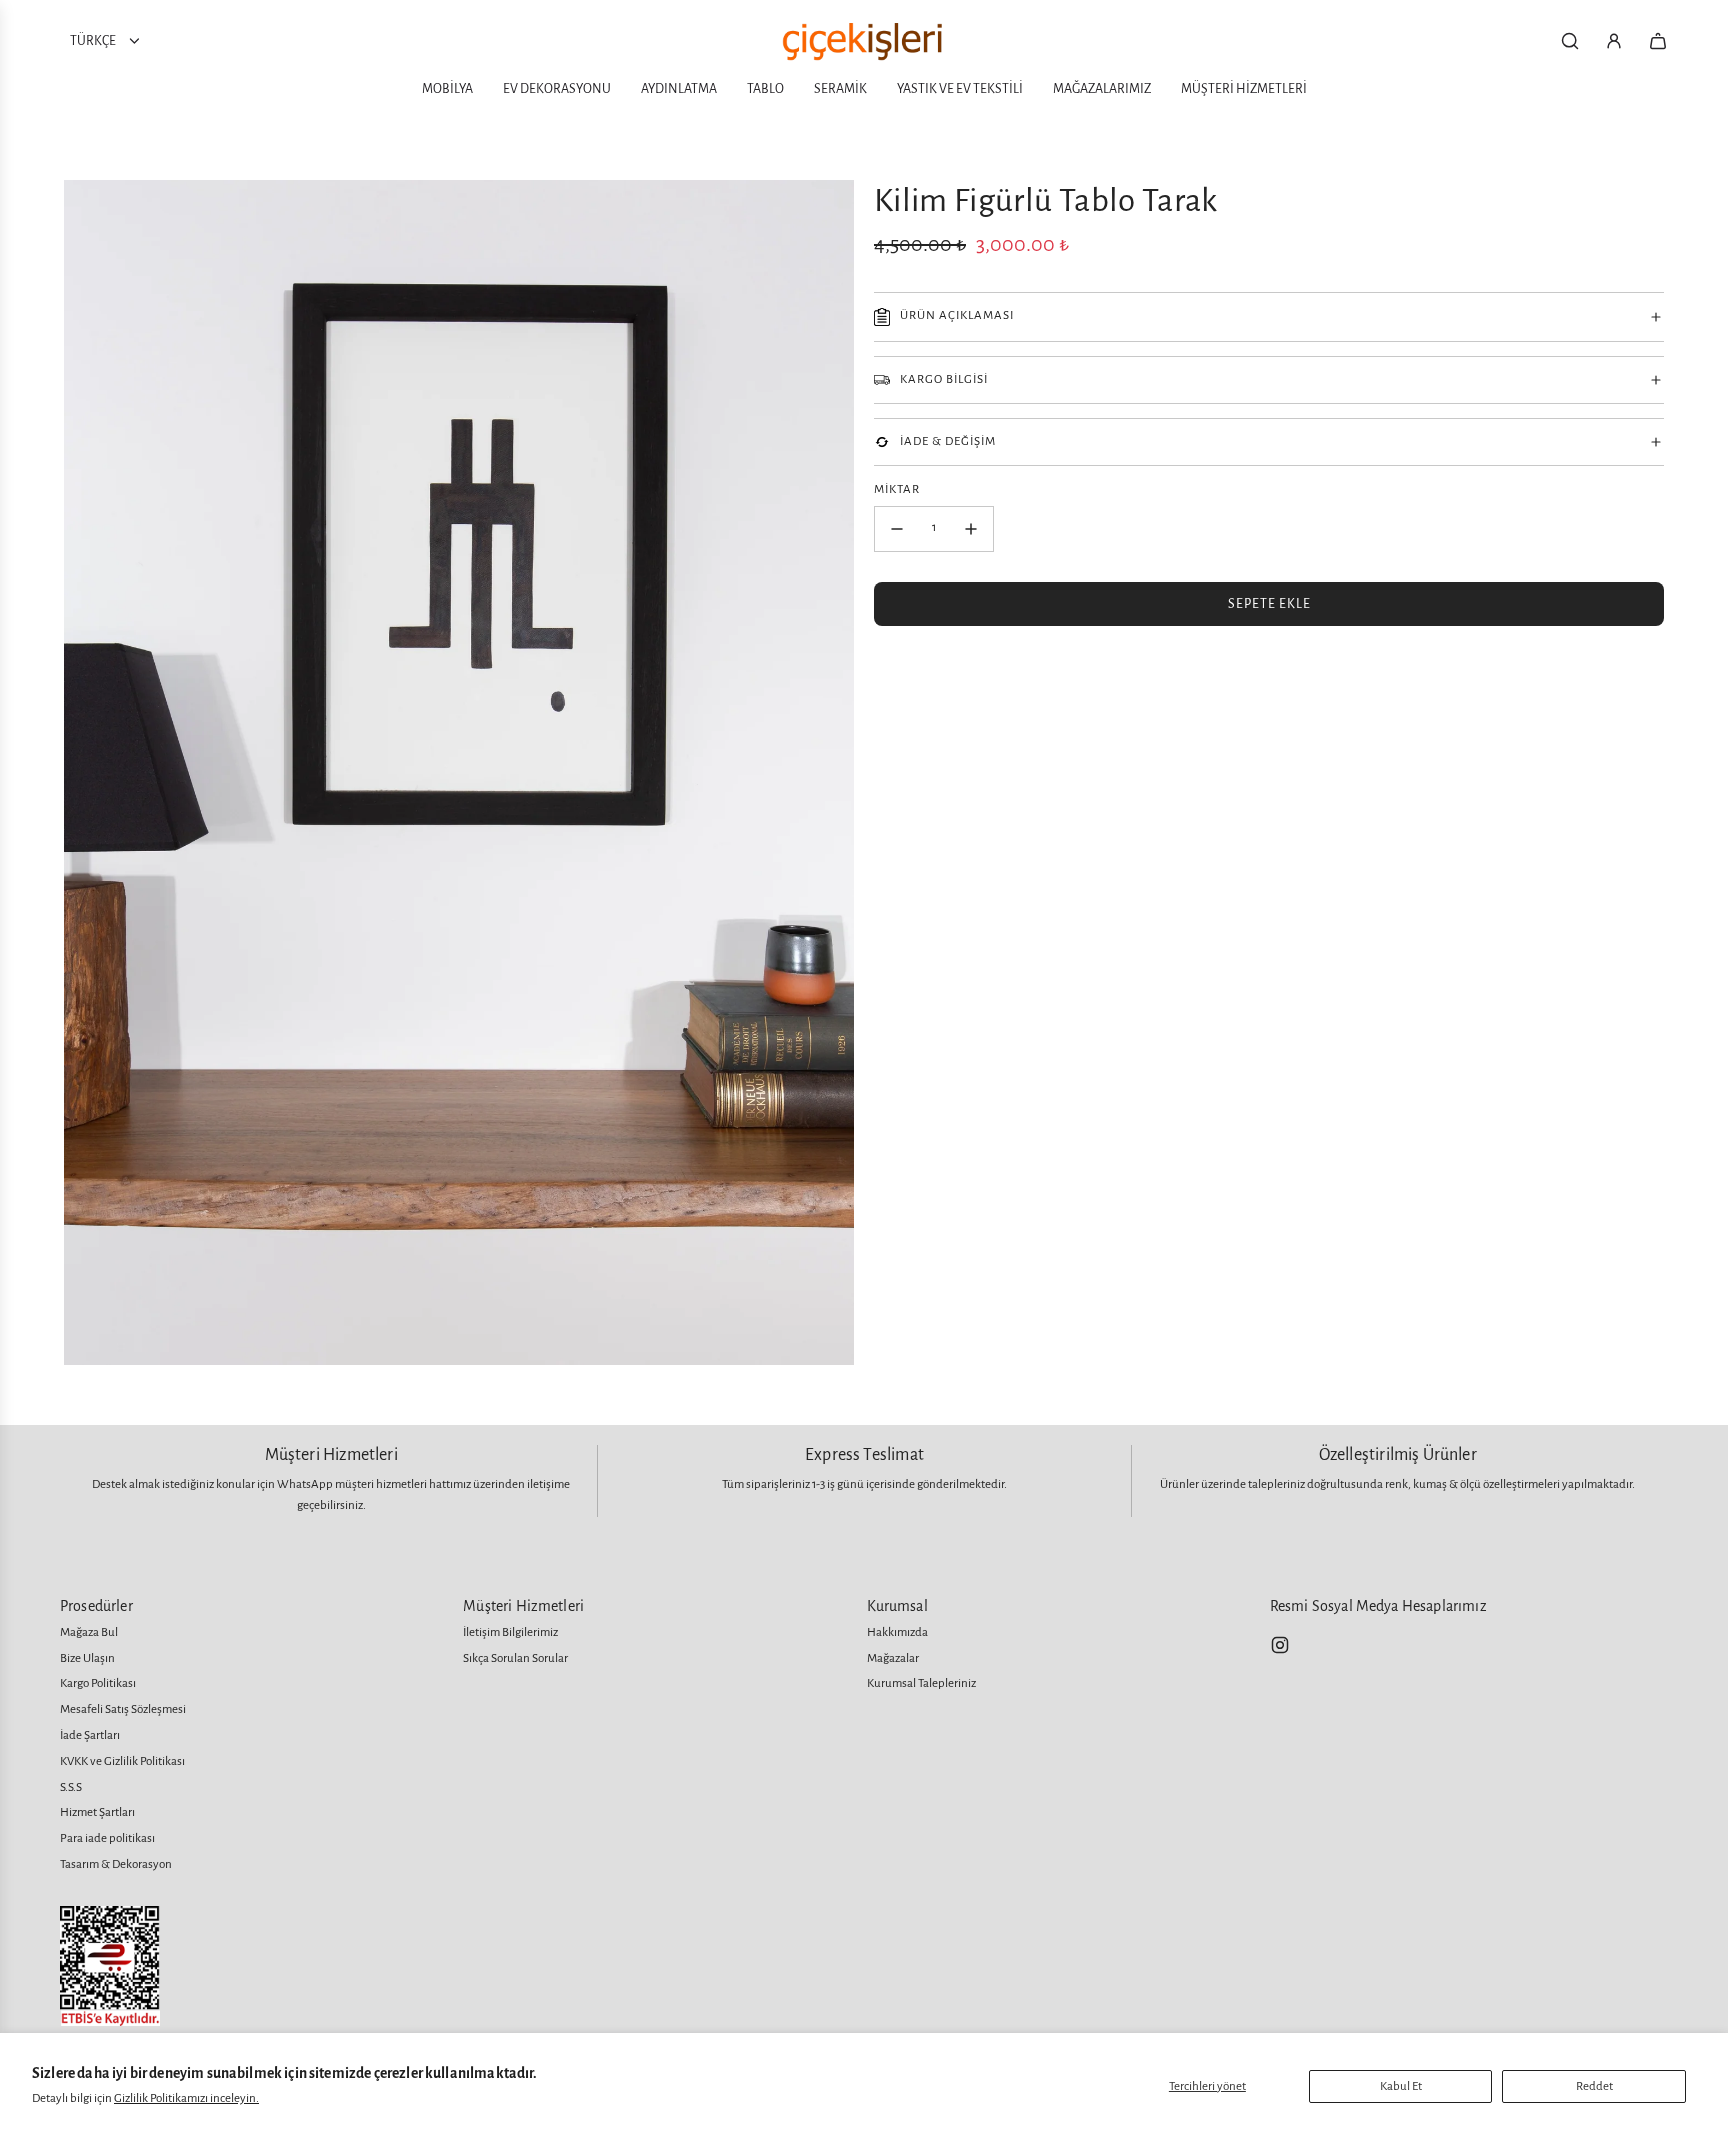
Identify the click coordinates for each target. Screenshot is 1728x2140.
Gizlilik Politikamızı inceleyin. (186, 2098)
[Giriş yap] (1614, 41)
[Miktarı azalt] (897, 529)
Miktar (897, 489)
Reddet (1594, 2086)
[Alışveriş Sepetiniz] (1658, 41)
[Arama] (1570, 41)
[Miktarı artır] (971, 529)
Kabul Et (1401, 2086)
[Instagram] (1280, 1645)
